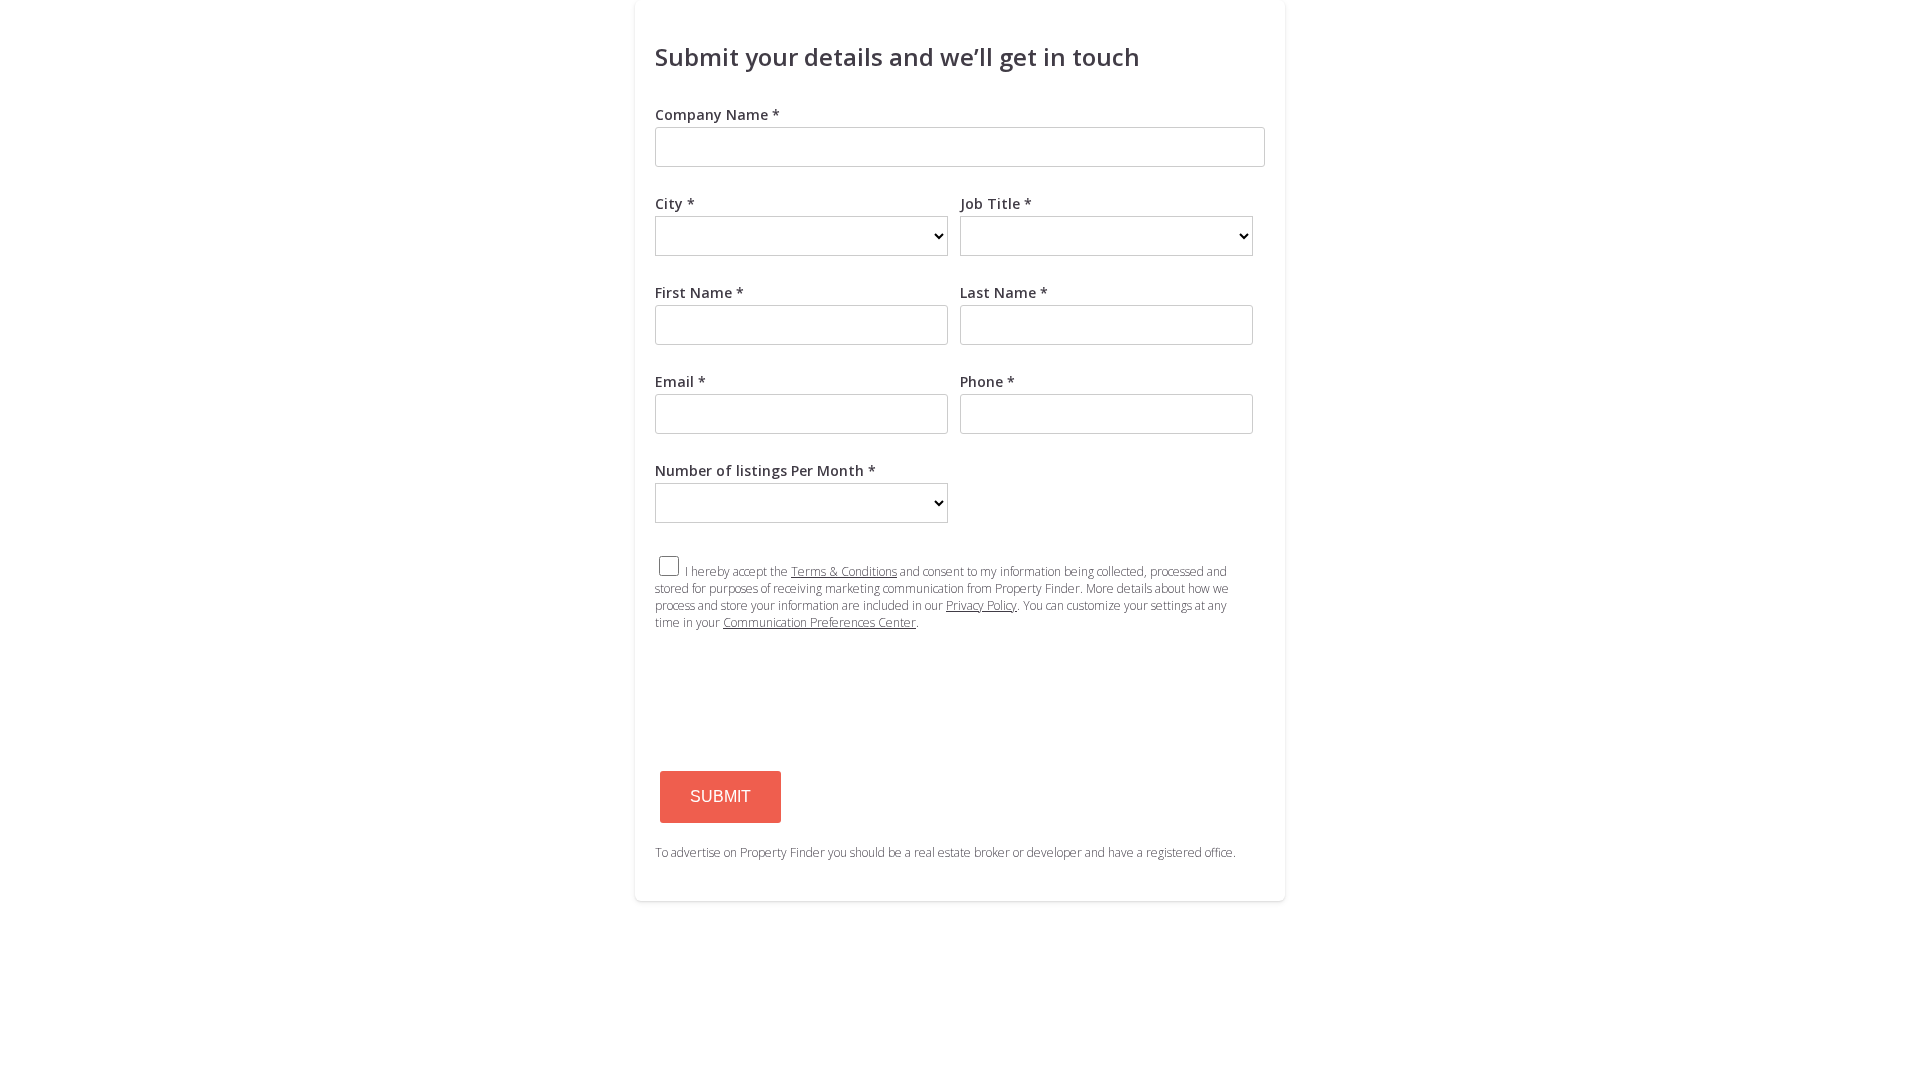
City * (675, 204)
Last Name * (1004, 293)
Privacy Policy (981, 605)
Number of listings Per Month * (765, 471)
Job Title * (996, 204)
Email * (680, 382)
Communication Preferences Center (819, 622)
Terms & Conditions (844, 571)
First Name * (699, 293)
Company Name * (717, 115)
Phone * (987, 382)
